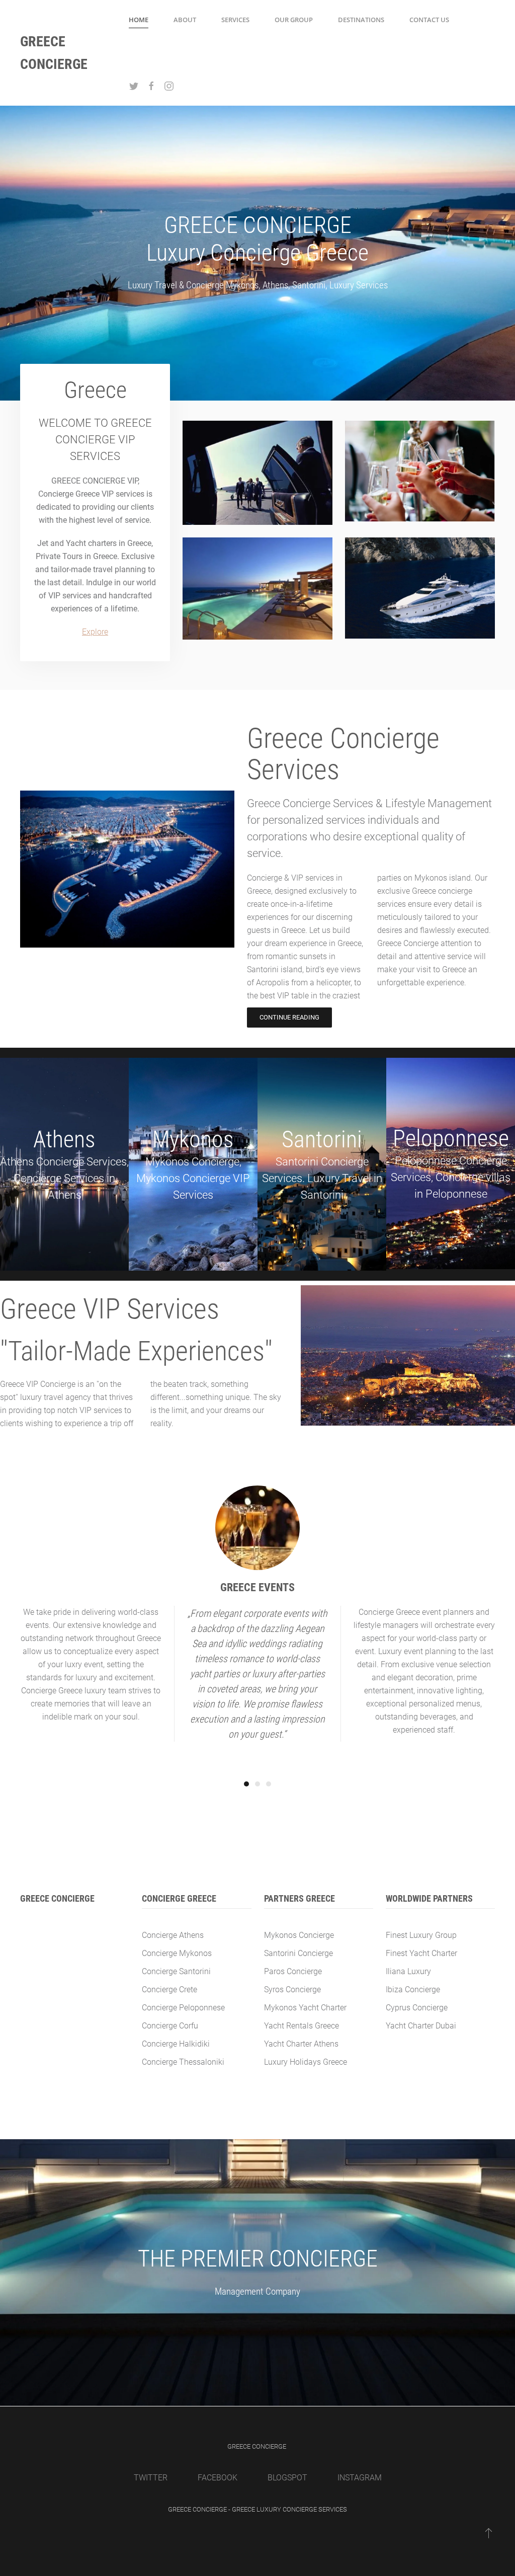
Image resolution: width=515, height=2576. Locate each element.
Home (139, 20)
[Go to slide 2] (257, 1784)
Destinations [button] (361, 20)
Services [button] (235, 20)
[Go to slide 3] (269, 1784)
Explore (95, 632)
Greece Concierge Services (343, 754)
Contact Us (429, 20)
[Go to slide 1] (246, 1784)
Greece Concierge (54, 53)
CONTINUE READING (289, 1017)
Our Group (294, 20)
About (185, 20)
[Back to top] (489, 2533)
